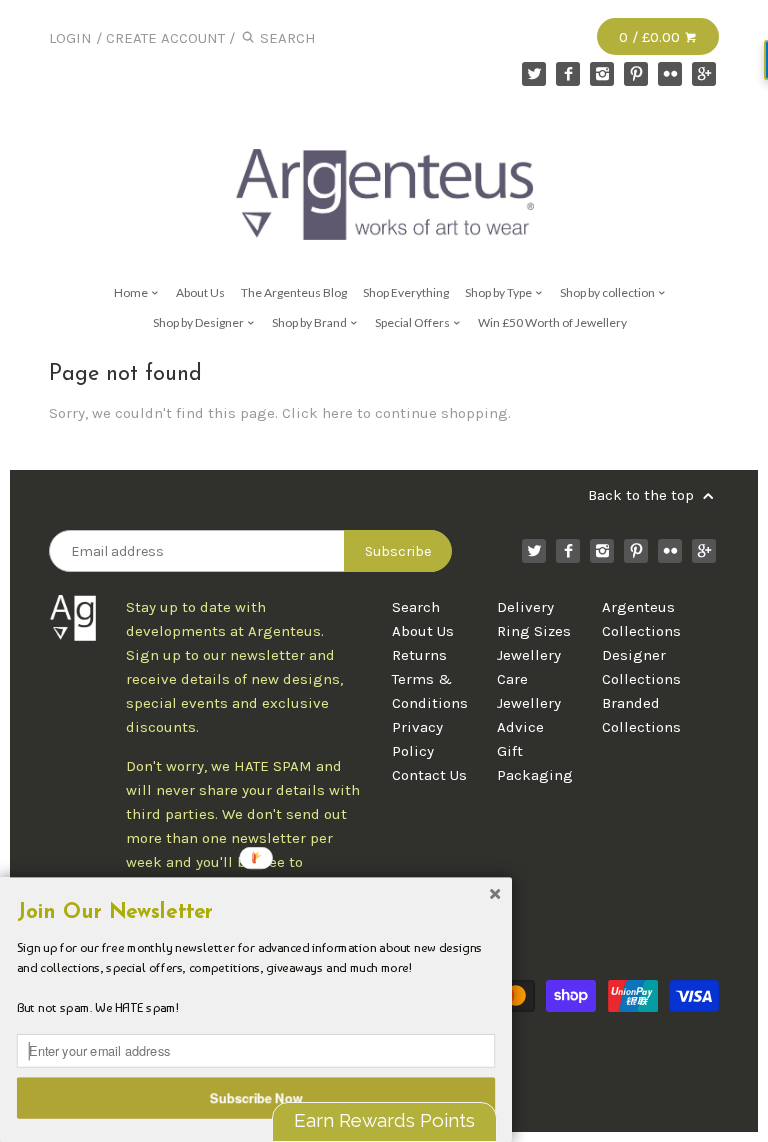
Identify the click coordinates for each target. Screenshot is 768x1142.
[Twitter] (534, 74)
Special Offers (413, 322)
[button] (256, 913)
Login (70, 38)
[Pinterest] (636, 74)
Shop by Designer (199, 322)
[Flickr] (670, 74)
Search (416, 607)
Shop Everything (406, 292)
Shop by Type (499, 292)
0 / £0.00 (651, 37)
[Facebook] (568, 74)
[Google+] (704, 74)
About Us (200, 292)
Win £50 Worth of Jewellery (552, 322)
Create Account (165, 38)
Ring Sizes (534, 631)
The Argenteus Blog (294, 292)
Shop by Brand (310, 322)
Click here (317, 413)
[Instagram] (602, 74)
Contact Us (429, 775)
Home (132, 292)
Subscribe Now (256, 1097)
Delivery (525, 607)
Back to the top (643, 495)
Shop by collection (608, 292)
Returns (419, 655)
